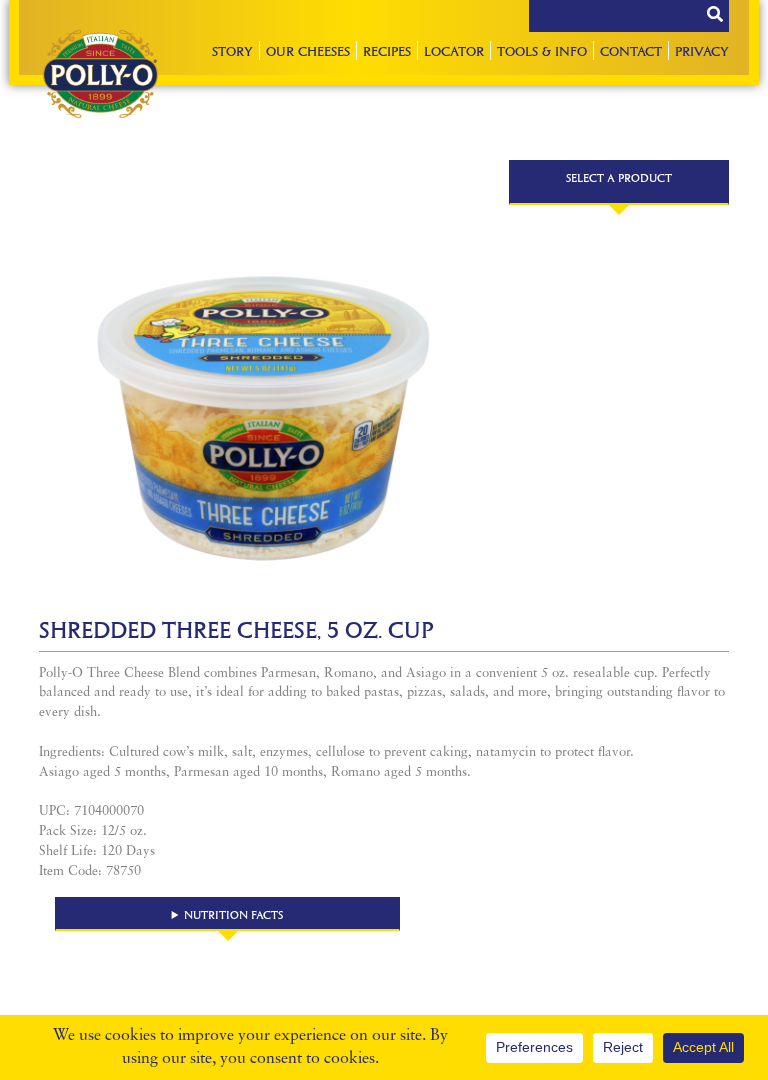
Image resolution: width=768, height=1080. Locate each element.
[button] (227, 914)
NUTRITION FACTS (233, 914)
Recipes (387, 50)
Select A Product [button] (619, 177)
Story (232, 50)
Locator (454, 50)
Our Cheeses (308, 50)
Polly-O (100, 74)
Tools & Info (542, 50)
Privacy (702, 50)
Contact (631, 50)
